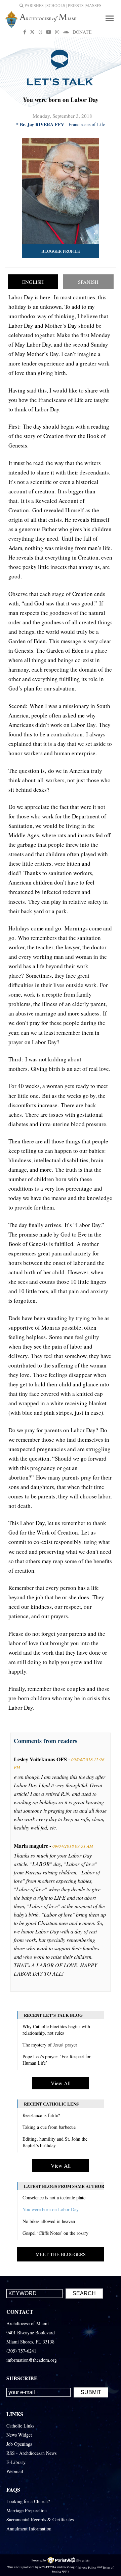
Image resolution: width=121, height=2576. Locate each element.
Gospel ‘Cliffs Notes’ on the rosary (55, 2233)
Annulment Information (29, 2529)
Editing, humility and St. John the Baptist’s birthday (55, 2142)
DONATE (82, 32)
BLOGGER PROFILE (61, 251)
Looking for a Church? (28, 2501)
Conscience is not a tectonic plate (54, 2198)
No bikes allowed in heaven (49, 2221)
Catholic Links (20, 2426)
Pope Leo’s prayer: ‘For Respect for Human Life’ (57, 2060)
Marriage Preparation (27, 2510)
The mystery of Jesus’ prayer (50, 2045)
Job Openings (19, 2444)
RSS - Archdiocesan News (31, 2453)
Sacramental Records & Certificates (40, 2519)
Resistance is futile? (41, 2115)
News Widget (19, 2435)
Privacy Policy (87, 2567)
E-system (83, 2560)
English (33, 282)
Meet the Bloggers (61, 2254)
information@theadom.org (32, 2360)
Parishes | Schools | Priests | (54, 6)
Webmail (15, 2471)
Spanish (88, 282)
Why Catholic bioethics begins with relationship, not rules (56, 2030)
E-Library (16, 2462)
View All (61, 2083)
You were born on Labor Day (51, 2209)
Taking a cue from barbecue (49, 2127)
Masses (93, 6)
